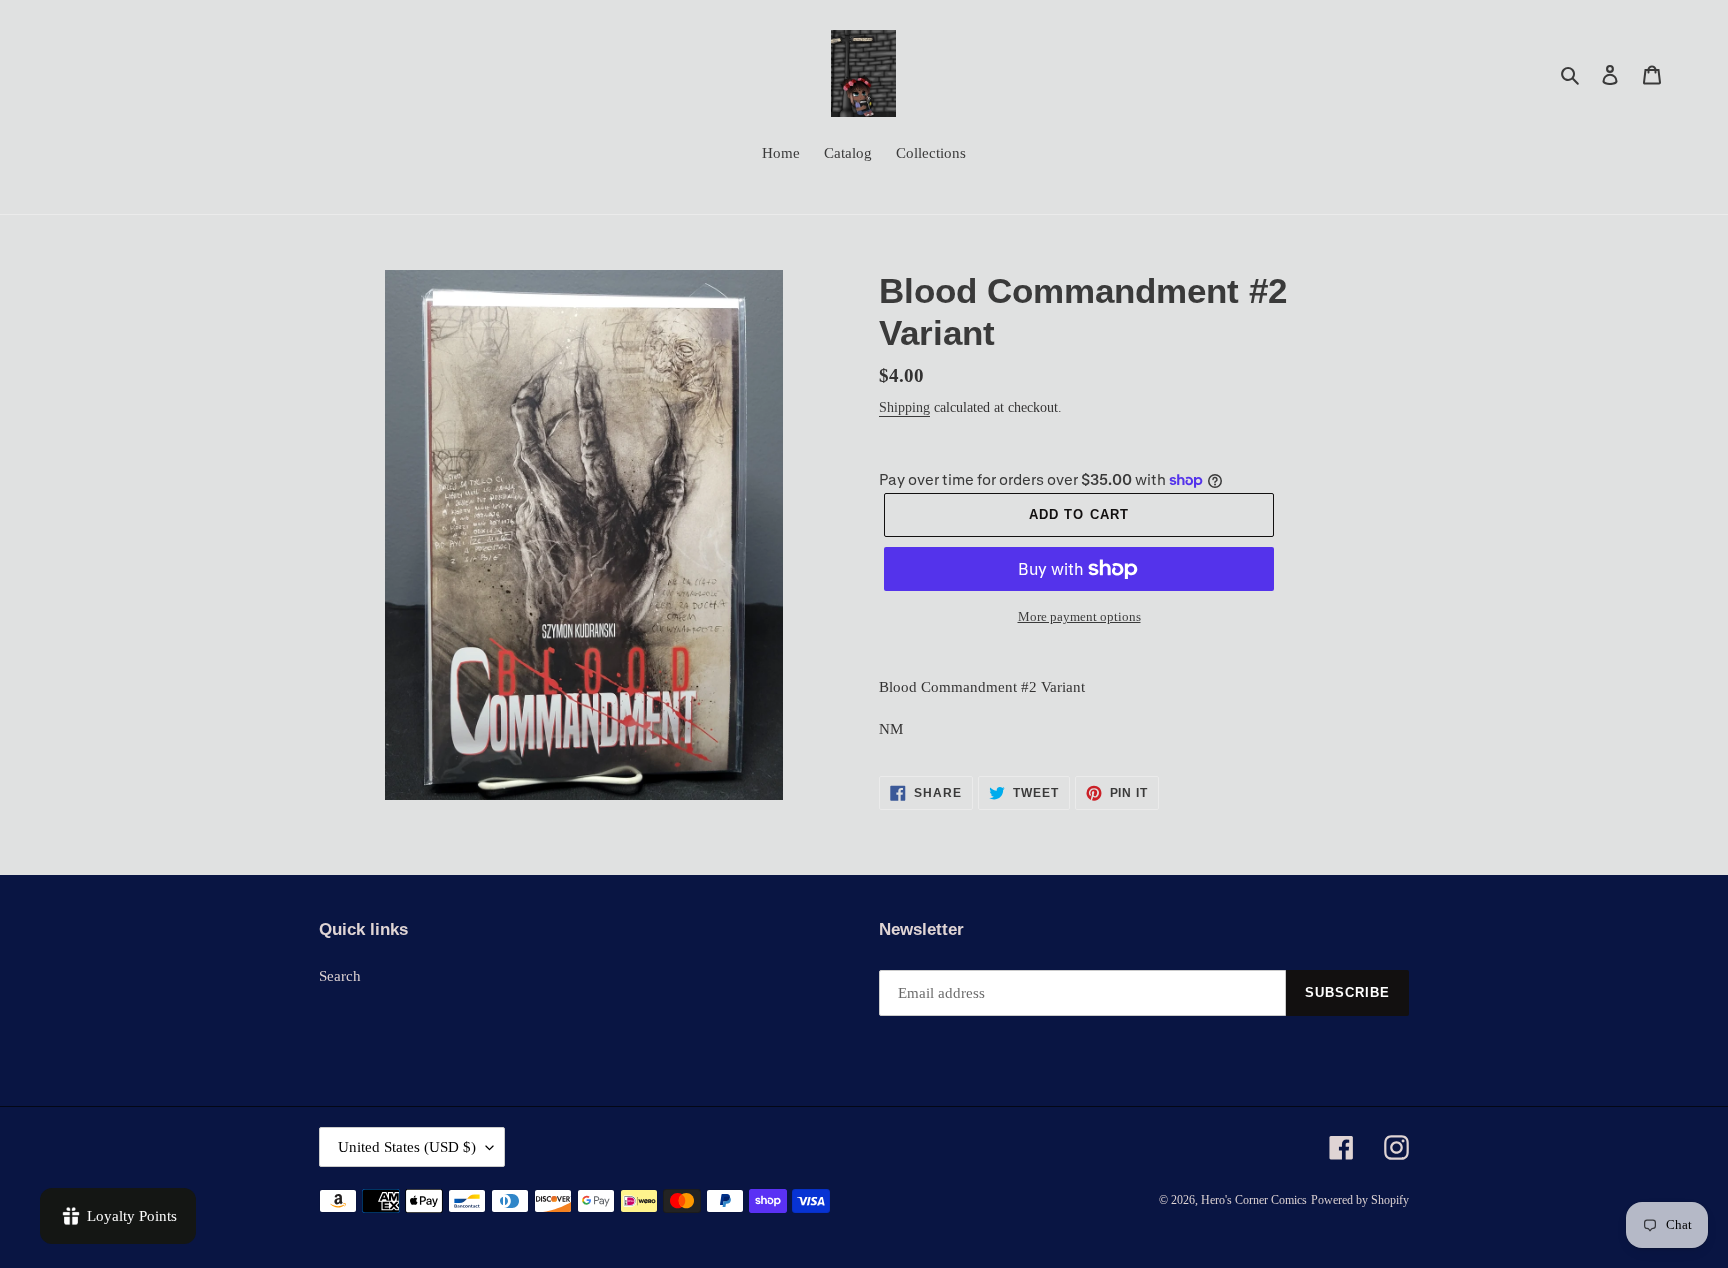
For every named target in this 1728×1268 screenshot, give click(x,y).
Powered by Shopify (1360, 1200)
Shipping (904, 407)
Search (340, 976)
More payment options (1079, 616)
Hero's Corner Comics (1254, 1200)
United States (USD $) (407, 1147)
